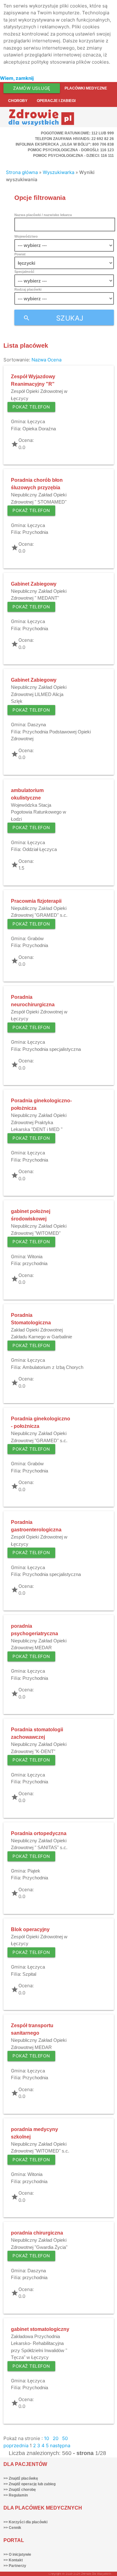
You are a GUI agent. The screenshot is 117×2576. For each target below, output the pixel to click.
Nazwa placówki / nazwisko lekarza (43, 215)
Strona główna (22, 172)
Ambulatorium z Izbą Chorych (53, 1367)
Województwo (26, 236)
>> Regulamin (16, 2495)
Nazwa (39, 360)
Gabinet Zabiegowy (34, 584)
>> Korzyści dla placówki (25, 2522)
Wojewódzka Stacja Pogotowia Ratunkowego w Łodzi (39, 812)
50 (65, 2438)
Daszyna (37, 725)
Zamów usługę (32, 88)
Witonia (35, 1257)
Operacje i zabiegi (56, 101)
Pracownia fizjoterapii (36, 901)
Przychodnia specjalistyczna (52, 1049)
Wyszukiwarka (58, 172)
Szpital (29, 1974)
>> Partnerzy (15, 2566)
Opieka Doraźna (39, 429)
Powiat (20, 254)
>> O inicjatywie (17, 2554)
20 (56, 2438)
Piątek (34, 1871)
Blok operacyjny (30, 1929)
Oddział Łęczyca (40, 849)
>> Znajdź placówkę (21, 2478)
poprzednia (16, 2446)
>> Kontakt (13, 2560)
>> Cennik (12, 2528)
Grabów (36, 938)
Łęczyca (36, 421)
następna (60, 2446)
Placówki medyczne (86, 88)
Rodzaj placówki (28, 289)
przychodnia (35, 1263)
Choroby (18, 101)
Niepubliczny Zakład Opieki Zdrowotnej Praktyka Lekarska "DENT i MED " (39, 1122)
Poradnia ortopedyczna (39, 1833)
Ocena (54, 360)
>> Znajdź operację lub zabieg (29, 2484)
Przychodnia (35, 532)
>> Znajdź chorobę (20, 2490)
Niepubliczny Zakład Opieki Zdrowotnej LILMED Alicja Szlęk (39, 694)
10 (46, 2438)
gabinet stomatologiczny (40, 2329)
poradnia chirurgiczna (37, 2233)
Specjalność (24, 272)
